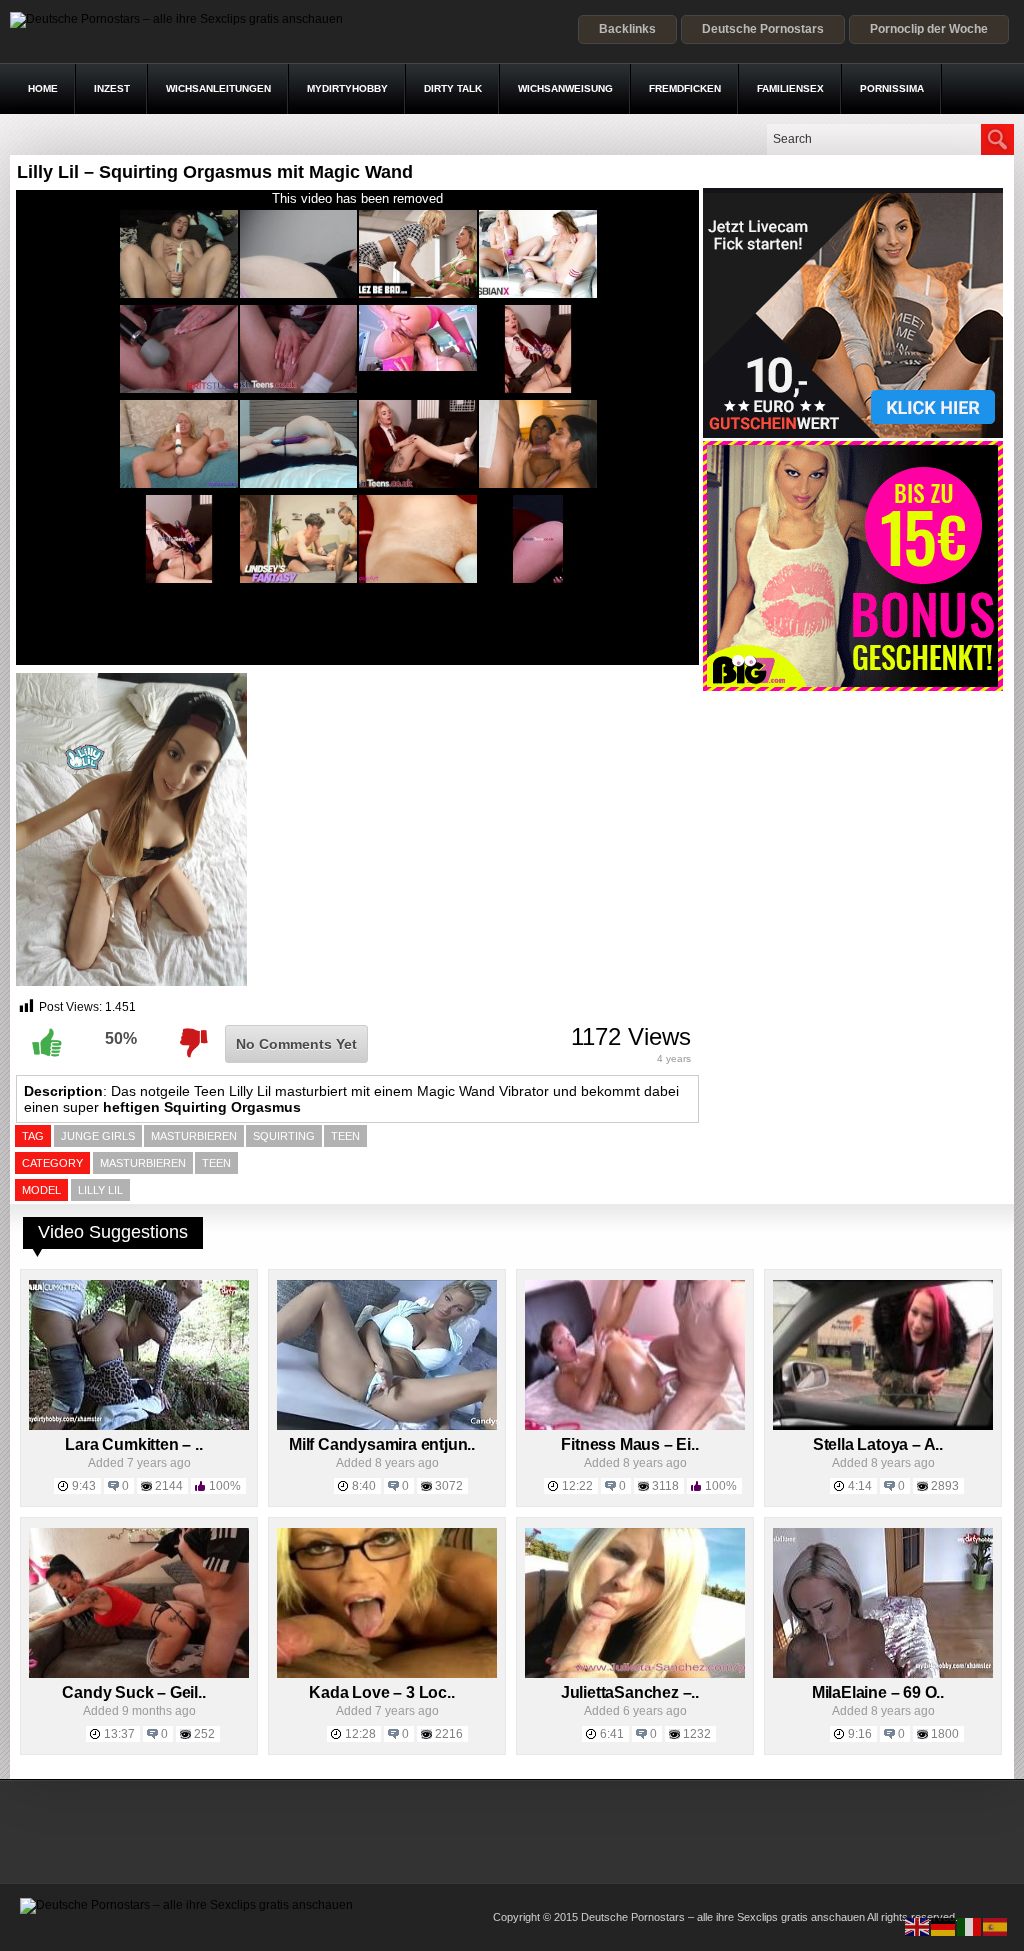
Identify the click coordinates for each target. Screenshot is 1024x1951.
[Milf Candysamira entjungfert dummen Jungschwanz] (387, 1426)
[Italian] (970, 1926)
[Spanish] (996, 1926)
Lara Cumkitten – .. (133, 1444)
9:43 (84, 1486)
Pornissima (892, 88)
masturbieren (194, 1136)
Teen (216, 1163)
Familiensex (790, 88)
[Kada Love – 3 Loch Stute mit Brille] (387, 1674)
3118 (665, 1486)
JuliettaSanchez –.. (630, 1692)
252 (204, 1734)
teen (345, 1136)
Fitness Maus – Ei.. (629, 1444)
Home (43, 88)
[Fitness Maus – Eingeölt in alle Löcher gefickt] (635, 1426)
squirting (284, 1136)
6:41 (612, 1734)
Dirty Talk (453, 88)
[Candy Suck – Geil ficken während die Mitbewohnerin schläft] (139, 1674)
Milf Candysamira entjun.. (382, 1444)
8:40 (364, 1486)
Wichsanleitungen (218, 88)
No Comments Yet (296, 1044)
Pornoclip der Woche (929, 29)
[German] (944, 1926)
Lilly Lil (100, 1190)
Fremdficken (685, 88)
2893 (945, 1486)
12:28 (360, 1734)
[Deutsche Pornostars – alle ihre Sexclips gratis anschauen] (176, 19)
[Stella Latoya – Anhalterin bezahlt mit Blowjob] (883, 1426)
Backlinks (627, 29)
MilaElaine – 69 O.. (878, 1692)
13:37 (119, 1734)
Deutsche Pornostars (763, 29)
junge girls (98, 1136)
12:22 (577, 1486)
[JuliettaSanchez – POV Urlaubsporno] (635, 1674)
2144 (169, 1486)
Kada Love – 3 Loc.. (381, 1692)
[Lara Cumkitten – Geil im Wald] (139, 1426)
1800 (945, 1734)
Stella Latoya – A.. (878, 1444)
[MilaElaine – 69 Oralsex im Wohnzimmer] (883, 1674)
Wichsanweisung (565, 88)
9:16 (860, 1734)
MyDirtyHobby (347, 88)
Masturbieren (143, 1163)
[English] (918, 1926)
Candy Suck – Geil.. (133, 1692)
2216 (449, 1734)
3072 (449, 1486)
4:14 (860, 1486)
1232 (697, 1734)
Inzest (112, 88)
